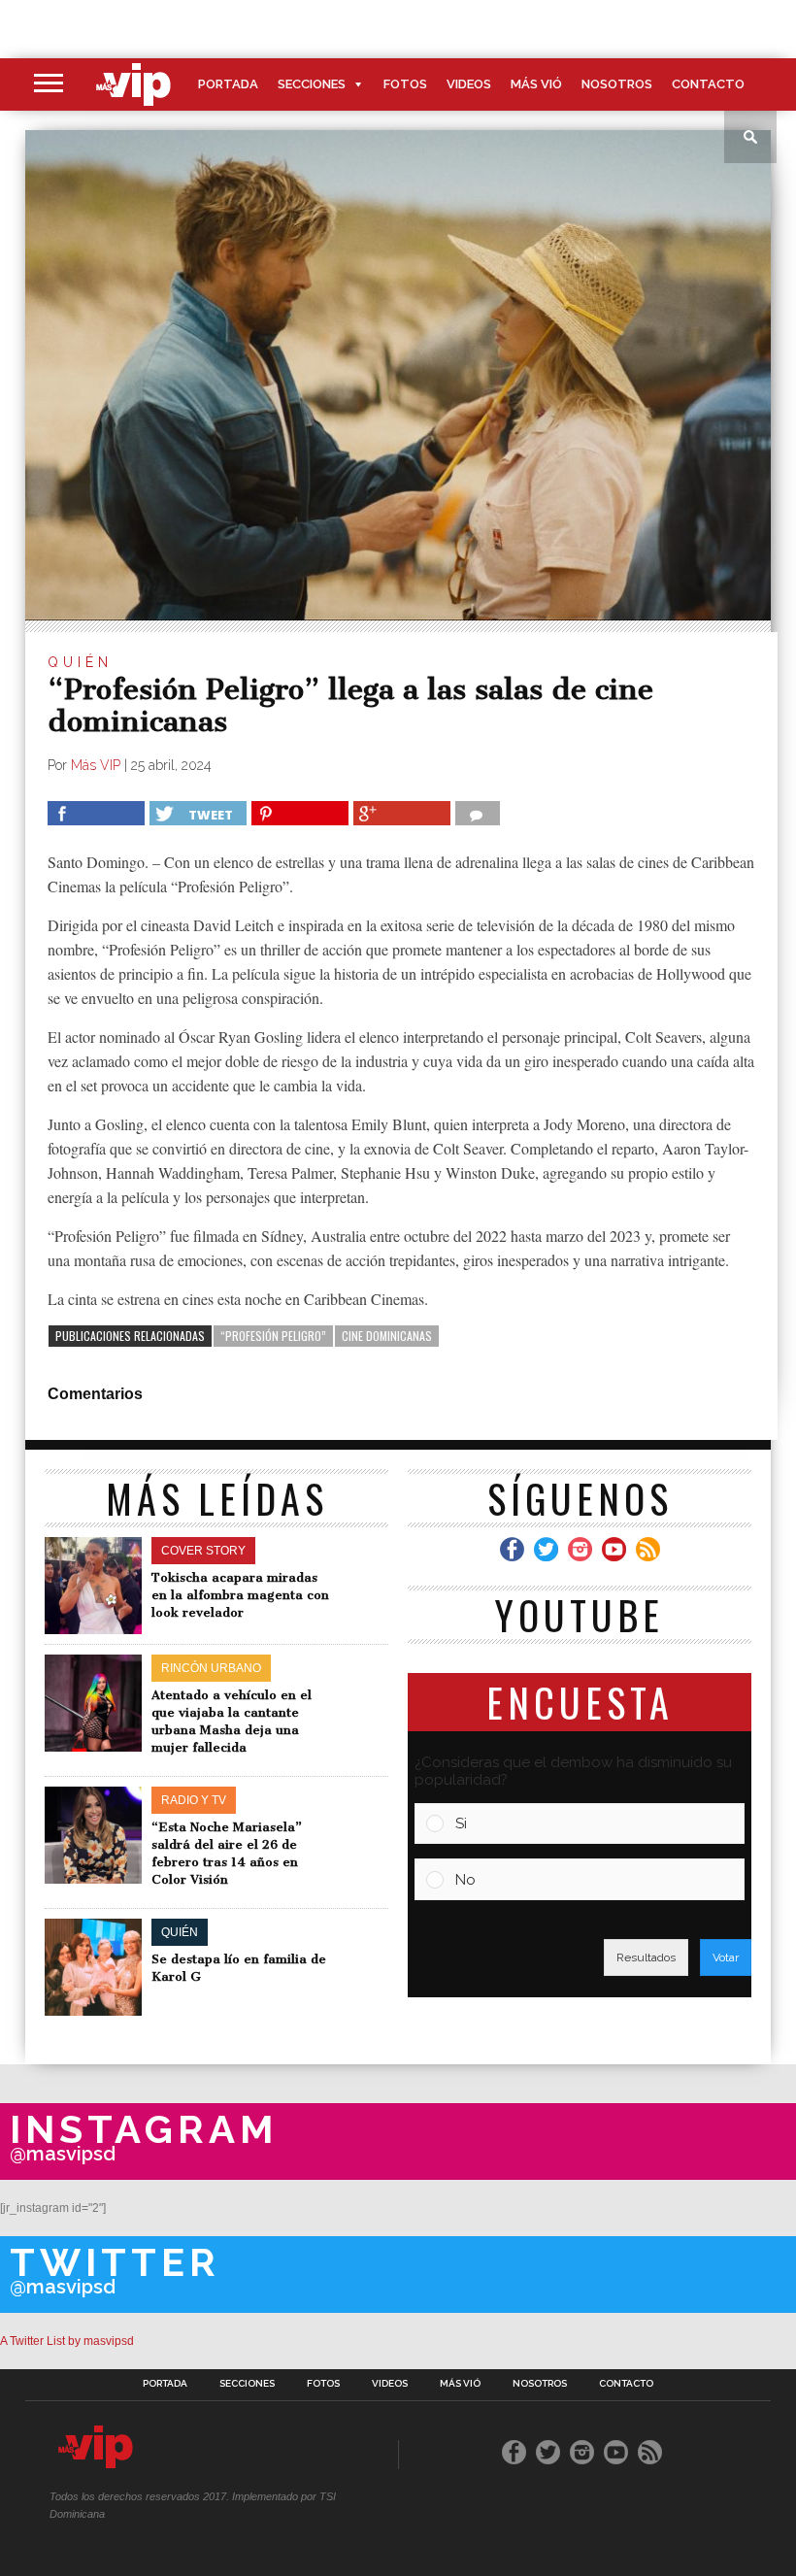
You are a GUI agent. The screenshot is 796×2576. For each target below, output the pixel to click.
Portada (228, 84)
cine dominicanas (387, 1336)
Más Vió (536, 84)
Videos (469, 84)
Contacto (708, 84)
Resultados (646, 1957)
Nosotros (617, 84)
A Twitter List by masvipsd (67, 2341)
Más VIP (96, 765)
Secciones (312, 84)
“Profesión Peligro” (273, 1336)
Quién (80, 662)
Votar (726, 1957)
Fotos (405, 84)
